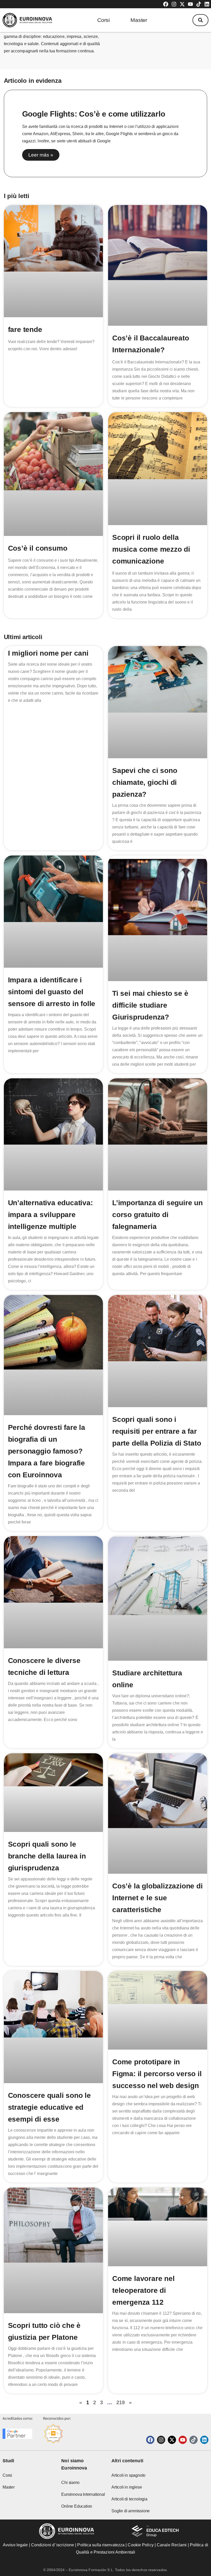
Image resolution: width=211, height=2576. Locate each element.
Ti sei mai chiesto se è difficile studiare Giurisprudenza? (150, 1005)
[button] (200, 20)
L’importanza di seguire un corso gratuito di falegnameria (157, 1215)
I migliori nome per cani (48, 653)
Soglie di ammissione (131, 2511)
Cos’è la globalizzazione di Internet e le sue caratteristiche (157, 1898)
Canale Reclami (172, 2545)
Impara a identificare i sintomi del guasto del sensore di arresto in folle (52, 992)
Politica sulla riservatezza (101, 2545)
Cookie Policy (140, 2545)
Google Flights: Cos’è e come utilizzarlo (94, 114)
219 (121, 2402)
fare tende (25, 329)
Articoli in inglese (127, 2487)
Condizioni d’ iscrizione (53, 2545)
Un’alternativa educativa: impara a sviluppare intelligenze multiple (50, 1215)
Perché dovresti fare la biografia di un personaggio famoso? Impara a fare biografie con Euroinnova (47, 1451)
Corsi (104, 20)
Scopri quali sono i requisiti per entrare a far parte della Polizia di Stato (157, 1431)
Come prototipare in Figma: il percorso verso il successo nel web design (157, 2074)
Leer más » (41, 155)
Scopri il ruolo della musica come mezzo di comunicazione (151, 549)
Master (139, 20)
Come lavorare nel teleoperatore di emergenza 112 (143, 2290)
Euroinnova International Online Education (83, 2500)
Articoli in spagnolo (128, 2475)
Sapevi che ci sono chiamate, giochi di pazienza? (145, 782)
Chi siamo (70, 2483)
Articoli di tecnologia (129, 2499)
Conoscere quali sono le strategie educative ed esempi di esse (49, 2107)
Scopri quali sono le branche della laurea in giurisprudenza (47, 1856)
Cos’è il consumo (38, 548)
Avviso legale (15, 2545)
